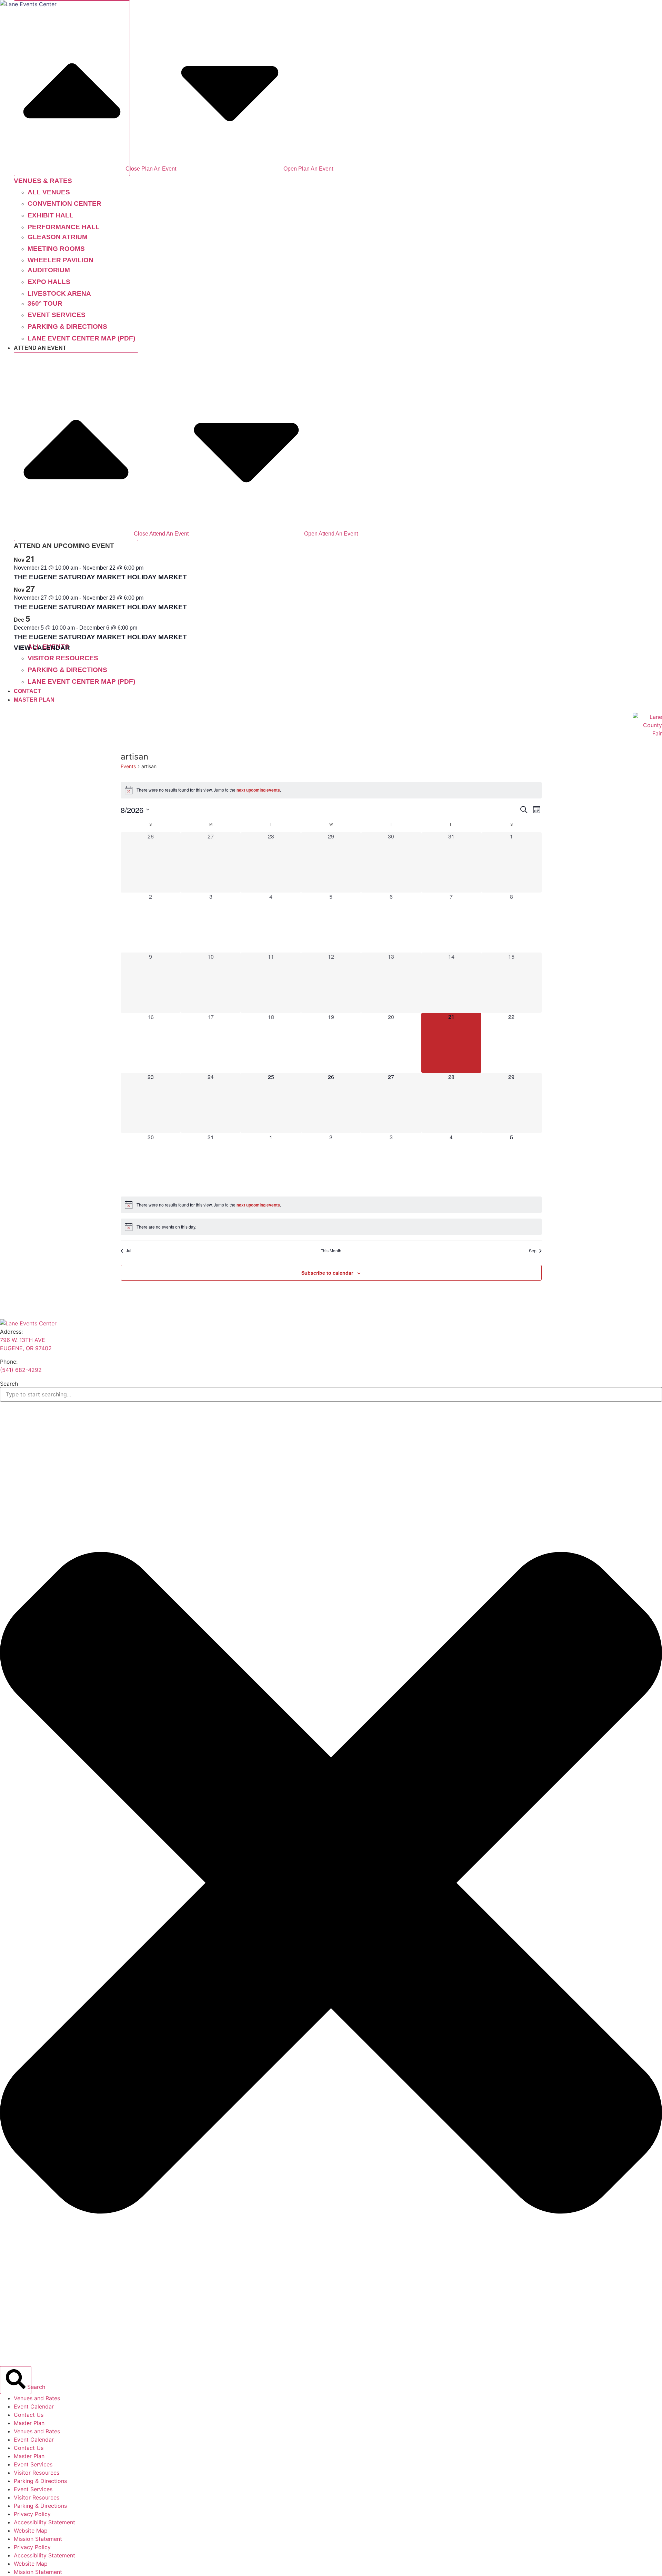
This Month (331, 1251)
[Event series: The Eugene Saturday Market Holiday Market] (147, 568)
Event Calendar (34, 2406)
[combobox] (331, 1394)
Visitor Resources (37, 2473)
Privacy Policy (32, 2514)
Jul (129, 1251)
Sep (533, 1251)
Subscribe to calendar (327, 1273)
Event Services (33, 2464)
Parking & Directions (40, 2481)
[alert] (331, 790)
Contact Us (29, 2415)
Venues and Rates (37, 2398)
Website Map (31, 2531)
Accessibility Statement (44, 2522)
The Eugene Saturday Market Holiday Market (100, 577)
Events (128, 766)
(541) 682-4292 (21, 1370)
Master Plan (29, 2423)
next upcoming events (258, 790)
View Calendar (42, 648)
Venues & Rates (43, 181)
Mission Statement (38, 2539)
